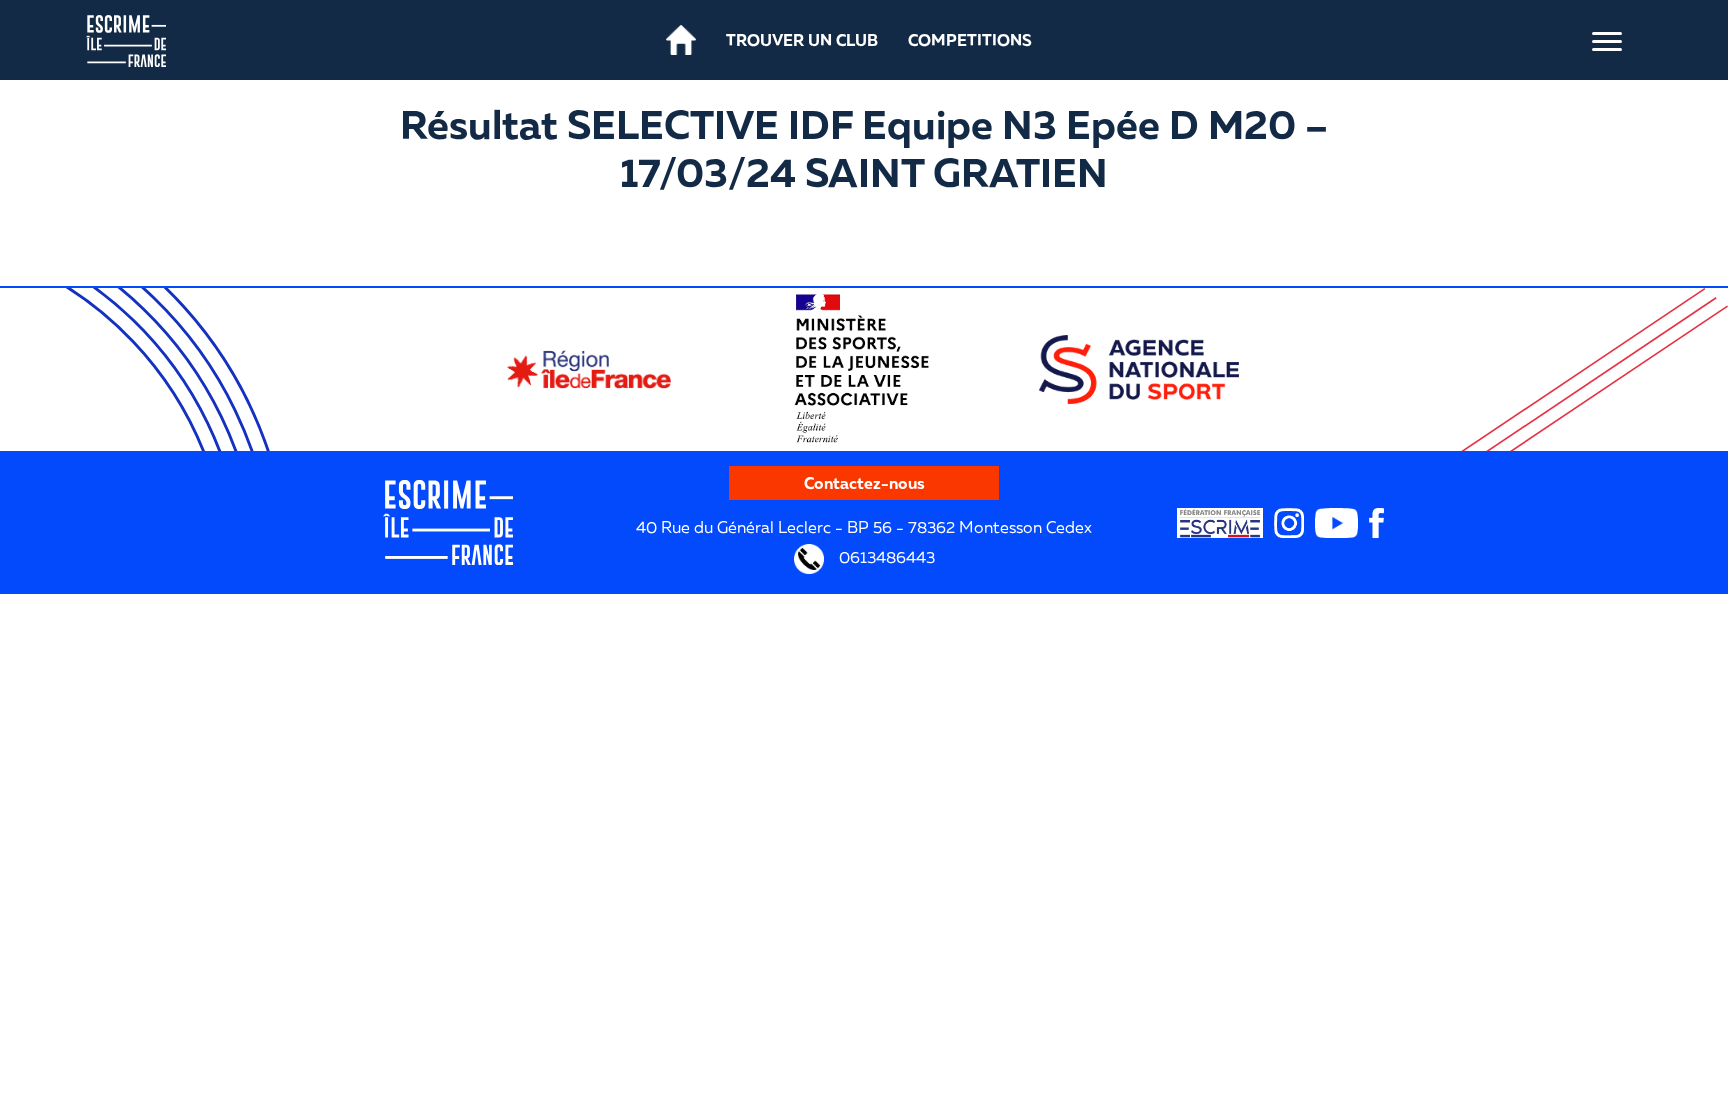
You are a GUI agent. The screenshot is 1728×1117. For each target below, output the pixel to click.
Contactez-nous (864, 483)
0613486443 (885, 557)
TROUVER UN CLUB (802, 40)
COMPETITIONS (970, 40)
